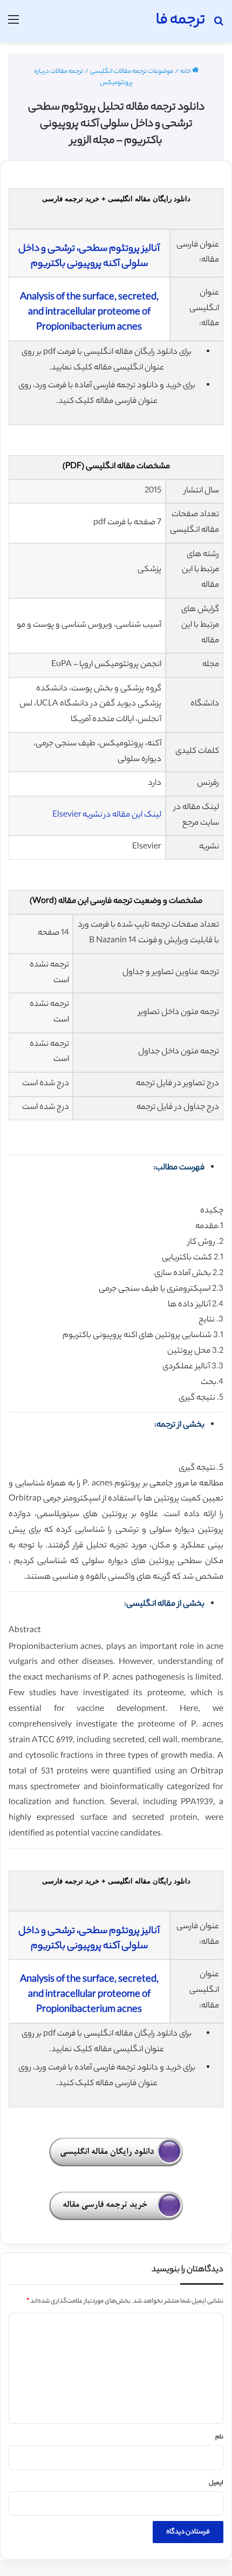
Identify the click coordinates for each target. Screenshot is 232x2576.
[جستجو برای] (219, 25)
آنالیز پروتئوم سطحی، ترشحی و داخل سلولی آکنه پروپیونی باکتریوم (89, 257)
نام (219, 2437)
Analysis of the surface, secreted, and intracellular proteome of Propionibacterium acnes (89, 313)
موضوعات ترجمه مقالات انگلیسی (132, 72)
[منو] (13, 25)
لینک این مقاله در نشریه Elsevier (107, 815)
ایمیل (216, 2483)
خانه (186, 72)
